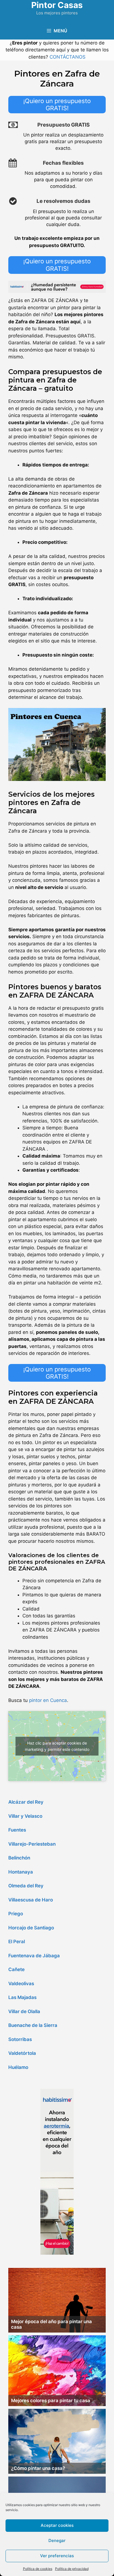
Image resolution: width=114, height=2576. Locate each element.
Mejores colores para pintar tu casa (51, 2401)
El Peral (17, 1942)
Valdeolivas (21, 1984)
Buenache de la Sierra (33, 2025)
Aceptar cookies (57, 2525)
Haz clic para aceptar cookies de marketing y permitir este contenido (57, 1746)
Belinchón (19, 1858)
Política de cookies (38, 2569)
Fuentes (17, 1830)
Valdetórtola (22, 2053)
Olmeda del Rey (26, 1886)
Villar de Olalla (24, 2011)
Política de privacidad (72, 2569)
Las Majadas (22, 1997)
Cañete (16, 1969)
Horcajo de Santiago (31, 1928)
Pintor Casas (57, 5)
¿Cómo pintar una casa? (38, 2468)
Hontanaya (21, 1872)
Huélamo (18, 2067)
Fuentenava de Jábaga (34, 1956)
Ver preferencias (57, 2556)
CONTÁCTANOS (68, 57)
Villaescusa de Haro (31, 1900)
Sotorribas (20, 2039)
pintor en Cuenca (48, 1700)
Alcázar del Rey (26, 1802)
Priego (16, 1914)
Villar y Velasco (25, 1816)
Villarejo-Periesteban (32, 1844)
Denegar (57, 2540)
